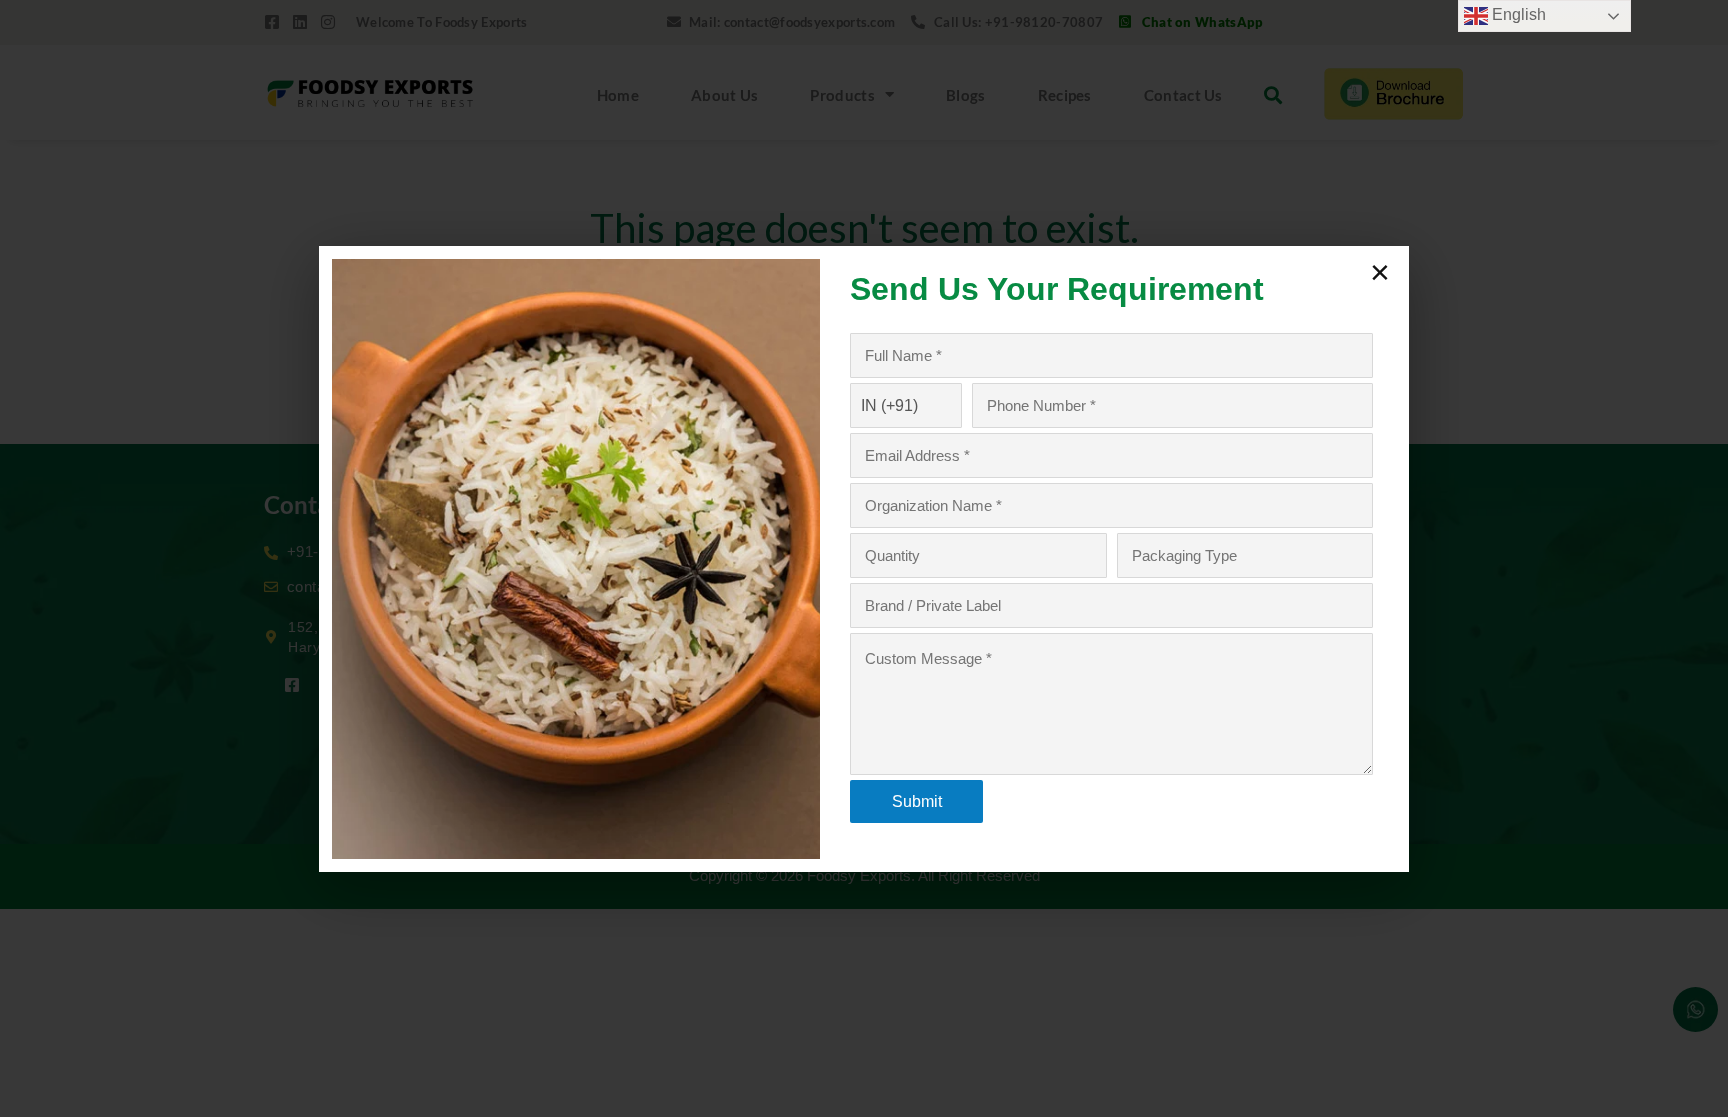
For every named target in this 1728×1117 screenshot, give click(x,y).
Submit (917, 801)
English (1517, 14)
